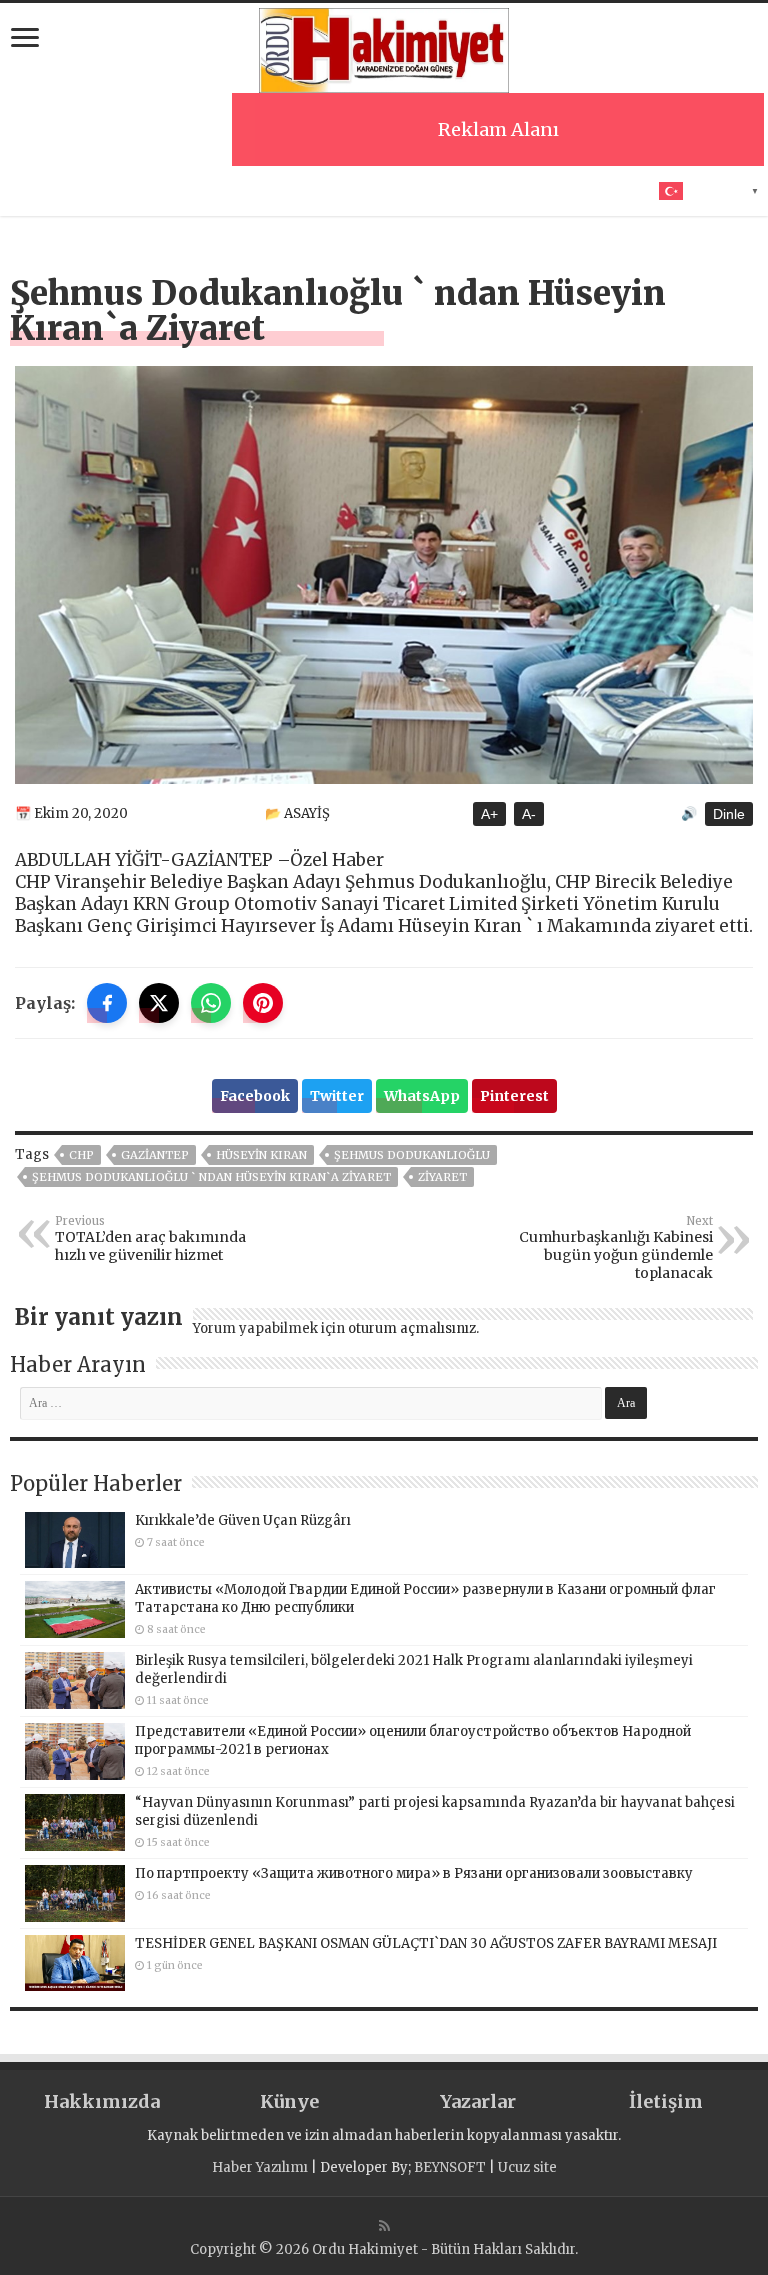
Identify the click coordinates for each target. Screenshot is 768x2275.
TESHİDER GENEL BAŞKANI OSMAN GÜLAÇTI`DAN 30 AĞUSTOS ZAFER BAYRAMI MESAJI (426, 1943)
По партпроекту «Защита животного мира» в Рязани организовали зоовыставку (414, 1873)
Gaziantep (155, 1155)
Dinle (729, 814)
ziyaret (442, 1177)
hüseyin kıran (261, 1155)
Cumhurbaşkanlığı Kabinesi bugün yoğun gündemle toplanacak (616, 1248)
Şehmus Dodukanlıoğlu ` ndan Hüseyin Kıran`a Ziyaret (211, 1177)
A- (529, 814)
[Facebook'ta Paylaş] (107, 1003)
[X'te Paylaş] (159, 1003)
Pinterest (514, 1096)
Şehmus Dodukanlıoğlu (412, 1155)
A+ (489, 814)
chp (81, 1155)
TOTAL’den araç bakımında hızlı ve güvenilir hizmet (150, 1239)
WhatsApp (422, 1096)
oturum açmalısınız (412, 1328)
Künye (289, 2101)
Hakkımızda (102, 2101)
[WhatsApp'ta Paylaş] (211, 1003)
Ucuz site (527, 2167)
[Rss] (384, 2226)
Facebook (255, 1096)
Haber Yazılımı (260, 2167)
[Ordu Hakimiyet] (384, 47)
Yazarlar (478, 2101)
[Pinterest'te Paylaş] (263, 1003)
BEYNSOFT (450, 2167)
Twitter (337, 1096)
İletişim (666, 2101)
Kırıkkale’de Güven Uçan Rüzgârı (243, 1520)
